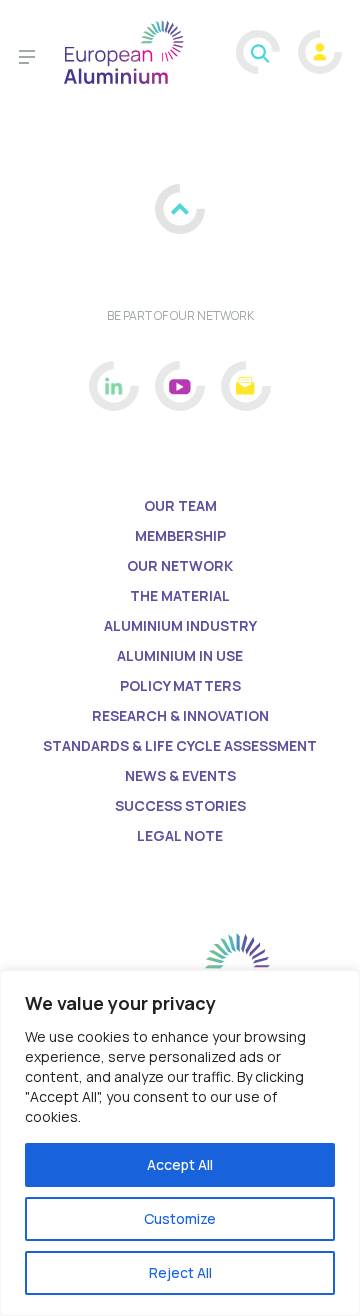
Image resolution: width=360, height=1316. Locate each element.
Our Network (180, 565)
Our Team (180, 505)
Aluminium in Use (180, 655)
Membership (180, 535)
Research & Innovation (180, 715)
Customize (180, 1218)
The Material (180, 595)
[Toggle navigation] (27, 60)
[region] (180, 1143)
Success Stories (180, 805)
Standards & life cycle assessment (180, 745)
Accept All (180, 1164)
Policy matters (180, 685)
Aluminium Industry (180, 625)
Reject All (180, 1272)
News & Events (180, 775)
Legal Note (180, 835)
